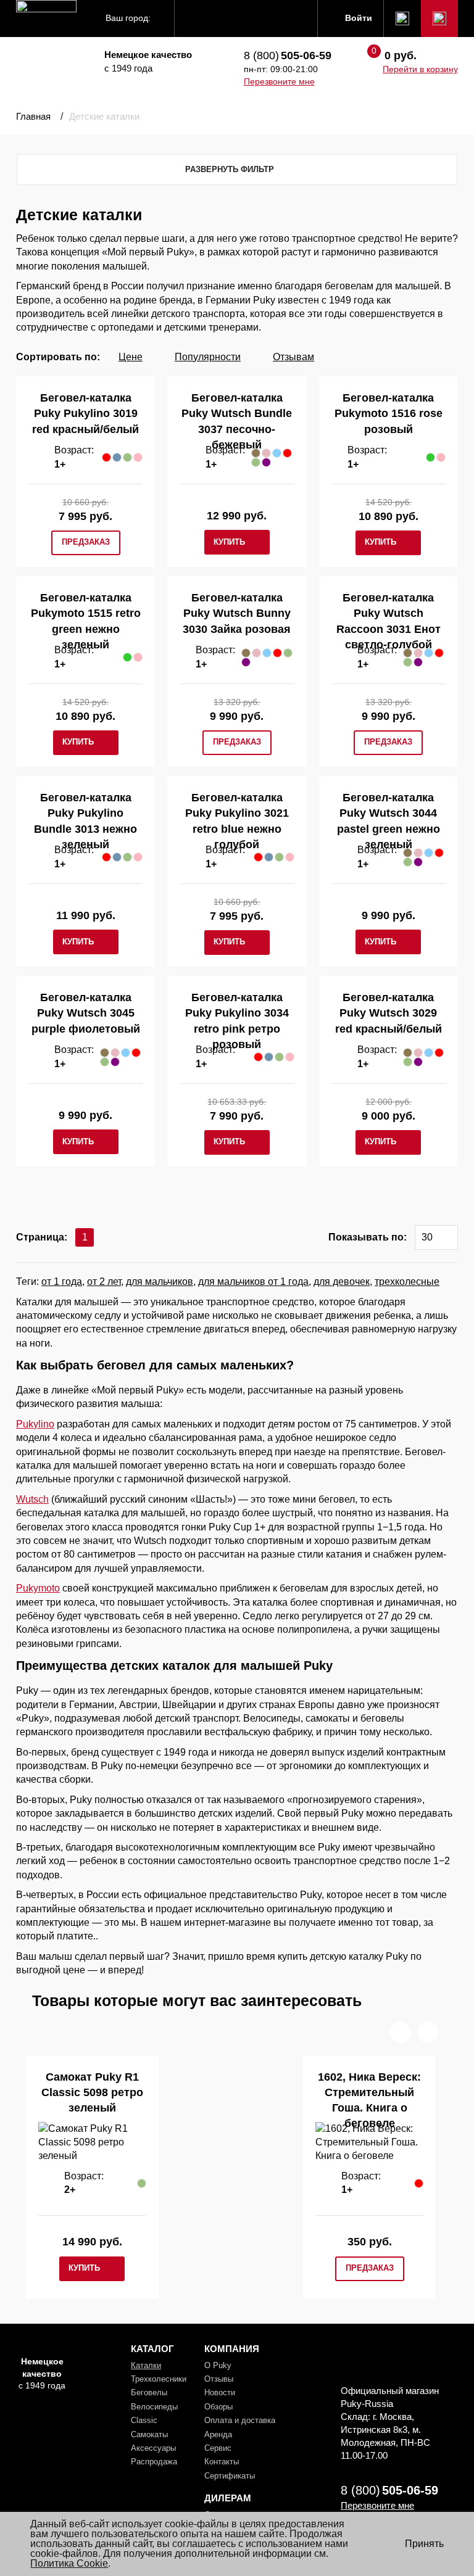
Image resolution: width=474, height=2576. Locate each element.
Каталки (146, 2365)
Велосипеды (154, 2407)
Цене (131, 357)
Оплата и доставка (240, 2420)
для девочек (342, 1282)
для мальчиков (160, 1282)
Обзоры (218, 2407)
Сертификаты (230, 2476)
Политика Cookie (69, 2563)
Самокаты (149, 2434)
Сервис (218, 2448)
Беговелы (149, 2392)
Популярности (208, 357)
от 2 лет (104, 1282)
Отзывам (293, 357)
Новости (220, 2392)
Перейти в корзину (420, 69)
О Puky (218, 2365)
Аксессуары (153, 2448)
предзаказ (86, 542)
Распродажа (154, 2462)
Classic (144, 2420)
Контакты (222, 2462)
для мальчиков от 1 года (253, 1282)
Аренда (218, 2434)
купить (229, 542)
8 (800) (288, 56)
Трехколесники (159, 2379)
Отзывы (219, 2379)
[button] (400, 2032)
